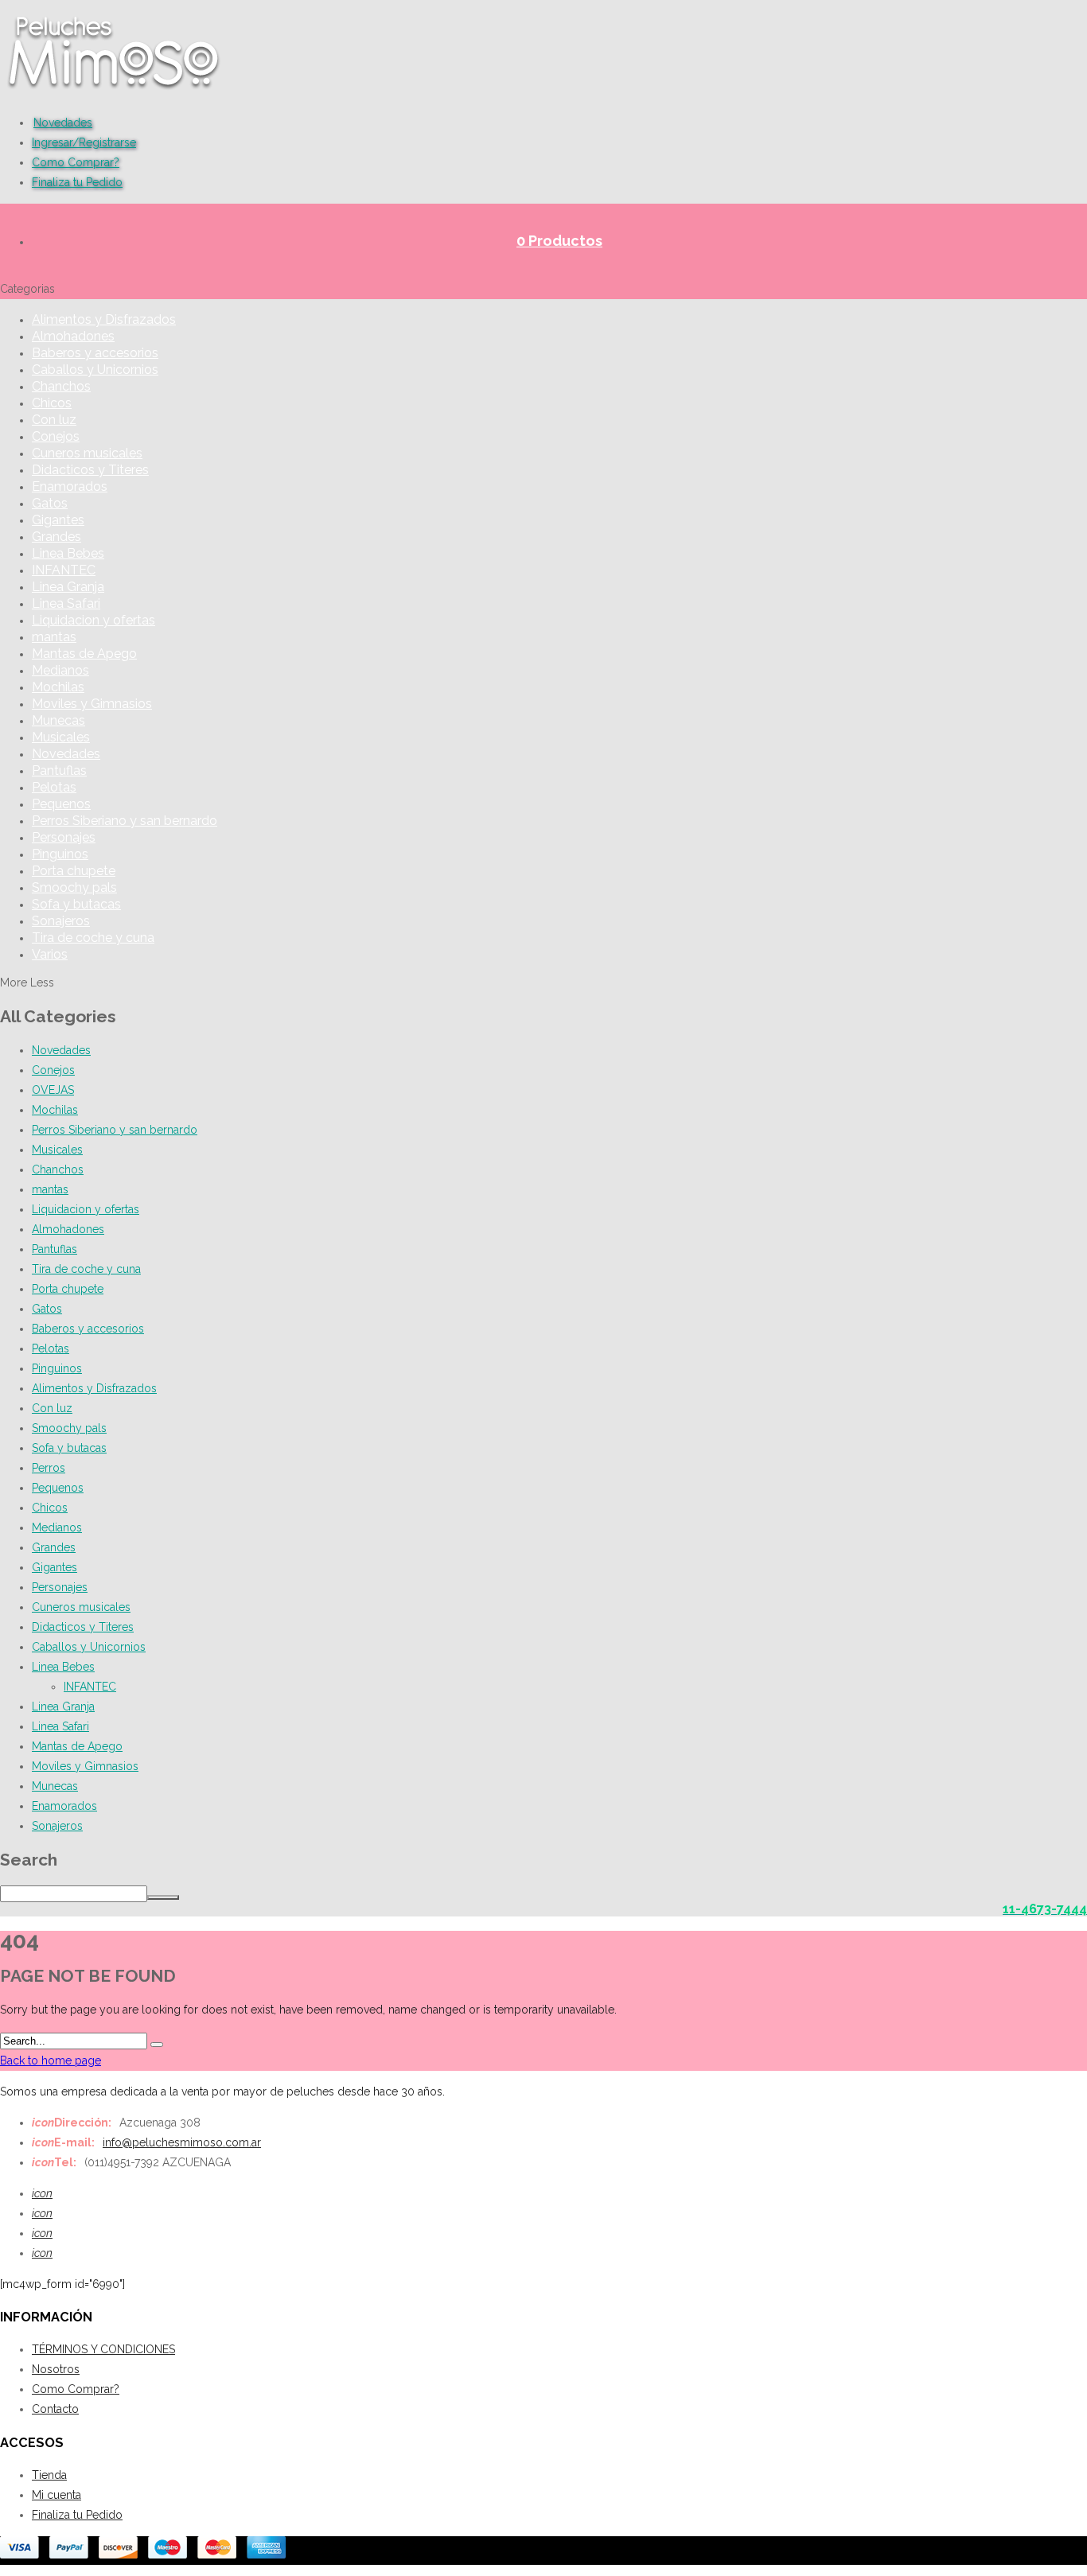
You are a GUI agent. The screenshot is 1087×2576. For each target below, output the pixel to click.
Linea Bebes (68, 553)
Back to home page (51, 2060)
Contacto (55, 2409)
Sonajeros (61, 921)
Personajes (64, 837)
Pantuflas (59, 770)
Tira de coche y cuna (93, 938)
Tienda (49, 2475)
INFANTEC (64, 570)
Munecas (58, 720)
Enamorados (70, 486)
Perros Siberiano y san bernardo (125, 821)
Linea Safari (66, 603)
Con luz (54, 420)
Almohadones (73, 336)
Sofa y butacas (76, 904)
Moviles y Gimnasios (92, 704)
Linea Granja (68, 587)
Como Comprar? (76, 162)
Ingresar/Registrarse (84, 142)
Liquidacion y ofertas (94, 620)
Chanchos (61, 386)
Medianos (60, 670)
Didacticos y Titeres (90, 470)
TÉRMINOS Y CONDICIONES (103, 2349)
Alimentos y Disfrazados (104, 319)
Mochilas (58, 687)
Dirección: (72, 2123)
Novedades (63, 123)
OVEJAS (53, 1090)
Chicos (52, 403)
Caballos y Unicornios (95, 370)
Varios (50, 954)
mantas (54, 637)
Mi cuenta (56, 2495)
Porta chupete (74, 871)
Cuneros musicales (87, 453)
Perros (49, 1468)
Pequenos (61, 804)
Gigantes (58, 520)
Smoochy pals (74, 887)
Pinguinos (60, 854)
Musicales (61, 737)
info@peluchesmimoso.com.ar (182, 2142)
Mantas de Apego (84, 654)
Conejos (56, 436)
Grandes (56, 537)
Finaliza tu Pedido (77, 182)
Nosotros (56, 2369)
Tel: (54, 2162)
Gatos (50, 503)
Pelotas (54, 787)
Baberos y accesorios (95, 353)
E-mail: (63, 2142)
